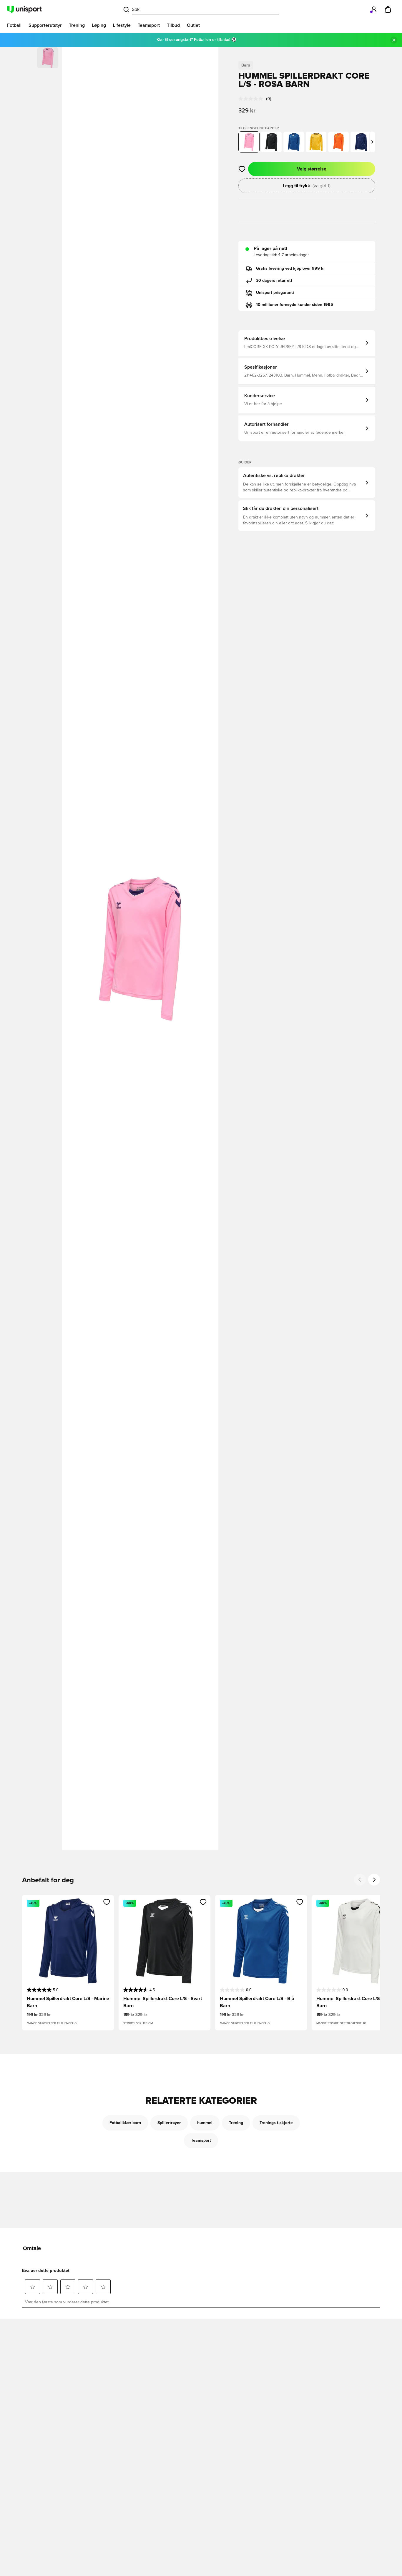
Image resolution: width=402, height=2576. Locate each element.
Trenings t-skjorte (276, 2123)
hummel (205, 2123)
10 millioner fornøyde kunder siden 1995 (295, 305)
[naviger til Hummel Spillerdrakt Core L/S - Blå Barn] (294, 142)
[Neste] (372, 142)
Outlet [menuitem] (193, 25)
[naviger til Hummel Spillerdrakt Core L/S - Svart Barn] (271, 142)
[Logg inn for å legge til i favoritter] (242, 169)
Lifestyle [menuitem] (122, 25)
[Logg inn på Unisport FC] (374, 9)
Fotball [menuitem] (14, 25)
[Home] (24, 9)
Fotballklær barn (125, 2123)
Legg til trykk (307, 186)
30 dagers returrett (274, 281)
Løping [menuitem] (99, 25)
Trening (236, 2123)
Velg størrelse (312, 169)
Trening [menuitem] (77, 25)
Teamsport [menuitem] (149, 25)
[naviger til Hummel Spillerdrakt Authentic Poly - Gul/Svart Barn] (316, 142)
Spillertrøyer (169, 2123)
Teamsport (201, 2141)
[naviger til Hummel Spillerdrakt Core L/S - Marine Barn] (361, 142)
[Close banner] (394, 40)
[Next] (374, 1880)
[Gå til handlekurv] (388, 9)
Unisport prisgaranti (275, 293)
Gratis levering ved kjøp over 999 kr (290, 269)
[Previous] (360, 1880)
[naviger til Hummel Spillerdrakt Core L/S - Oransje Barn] (338, 142)
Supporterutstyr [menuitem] (45, 25)
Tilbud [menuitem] (173, 25)
